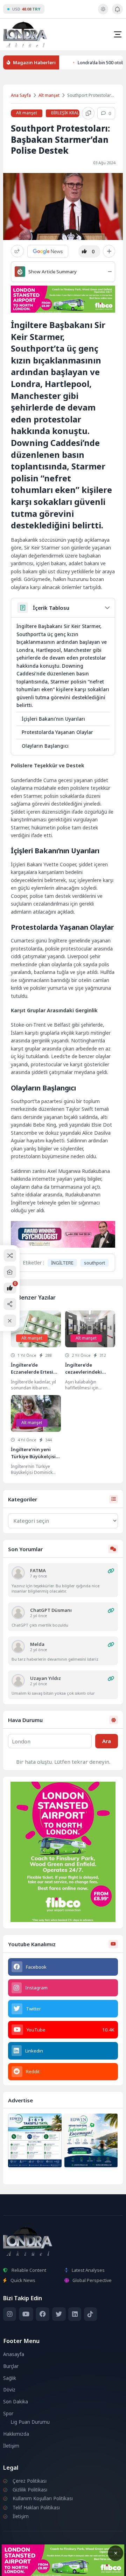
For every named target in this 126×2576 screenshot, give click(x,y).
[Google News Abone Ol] (48, 251)
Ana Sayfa (21, 95)
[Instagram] (10, 2314)
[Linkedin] (75, 2314)
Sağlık (10, 2378)
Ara (107, 1741)
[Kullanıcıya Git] (18, 1573)
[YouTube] (26, 2314)
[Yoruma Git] (111, 1571)
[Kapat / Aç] (10, 1321)
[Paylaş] (17, 251)
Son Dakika (16, 2402)
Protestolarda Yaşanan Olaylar (57, 732)
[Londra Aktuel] (25, 34)
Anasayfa (14, 2354)
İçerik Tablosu (51, 608)
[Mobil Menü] (118, 34)
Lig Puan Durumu (30, 2422)
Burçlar (11, 2366)
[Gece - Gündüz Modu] (103, 13)
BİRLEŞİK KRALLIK (68, 113)
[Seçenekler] (109, 251)
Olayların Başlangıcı (45, 746)
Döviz (9, 2390)
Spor (8, 2414)
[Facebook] (43, 2314)
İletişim (11, 2446)
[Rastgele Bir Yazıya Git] (10, 1256)
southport (94, 1263)
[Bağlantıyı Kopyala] (88, 113)
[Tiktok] (90, 2314)
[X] (59, 2314)
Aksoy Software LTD (63, 2568)
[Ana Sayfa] (10, 1272)
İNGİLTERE (62, 1263)
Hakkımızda (16, 2434)
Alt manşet (49, 95)
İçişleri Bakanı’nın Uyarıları (53, 719)
